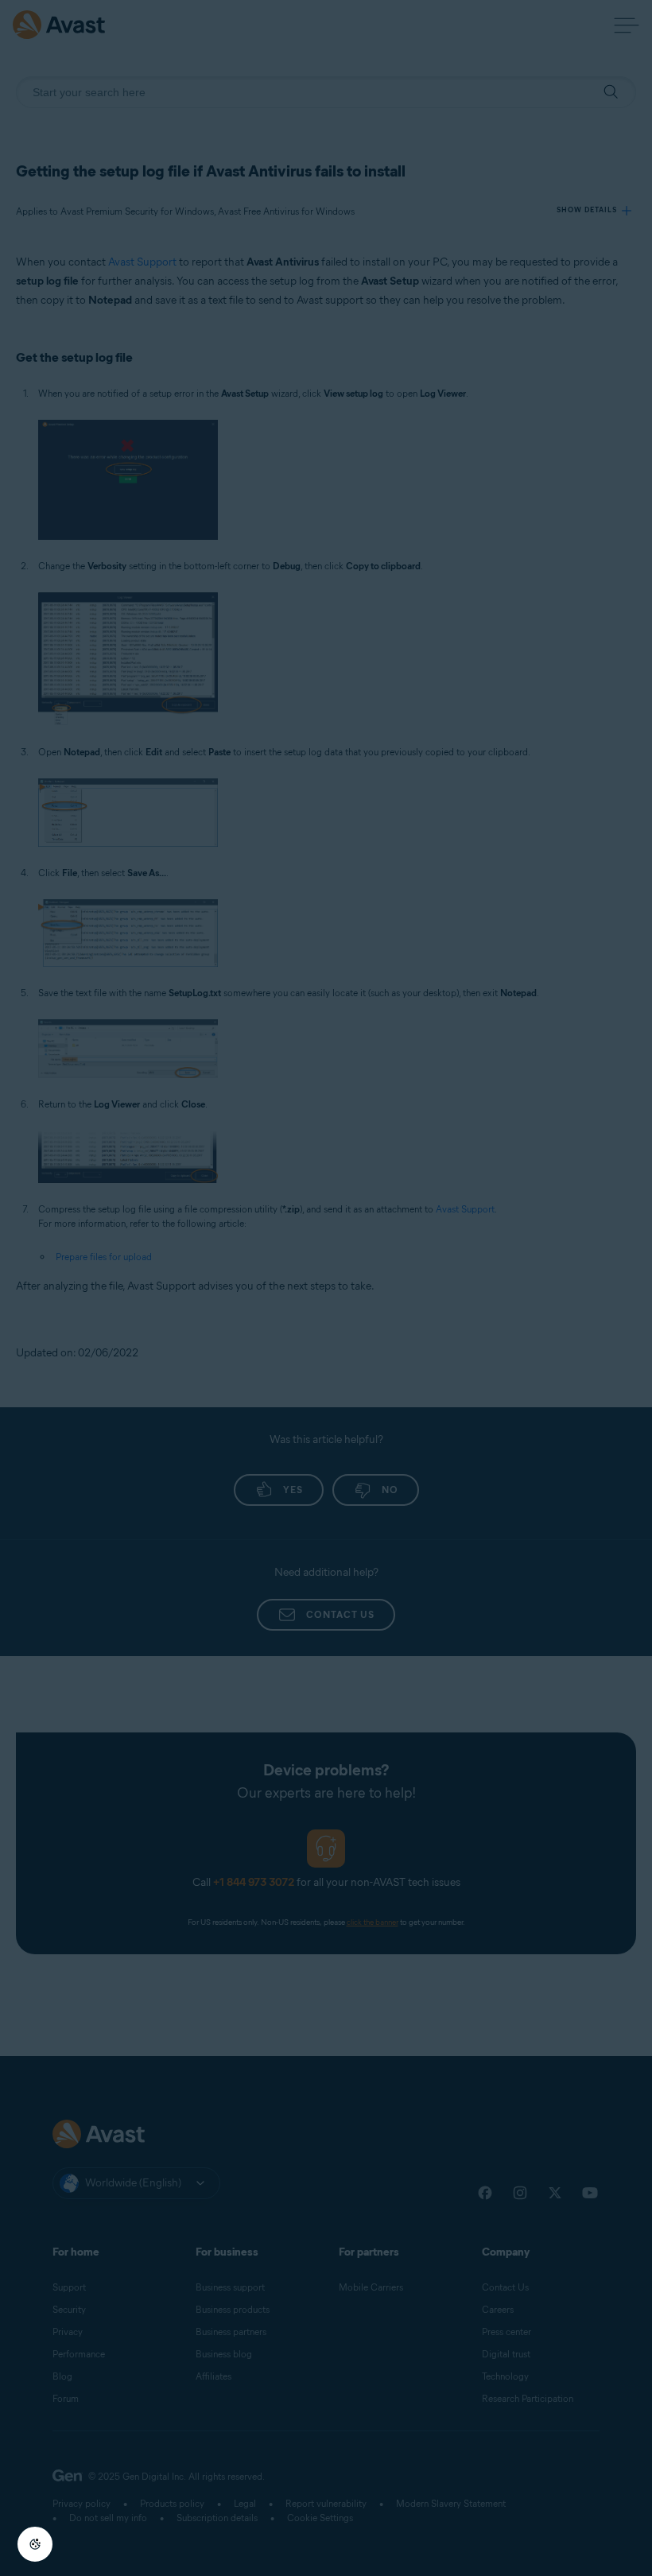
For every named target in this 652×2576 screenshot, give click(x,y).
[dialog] (326, 1288)
